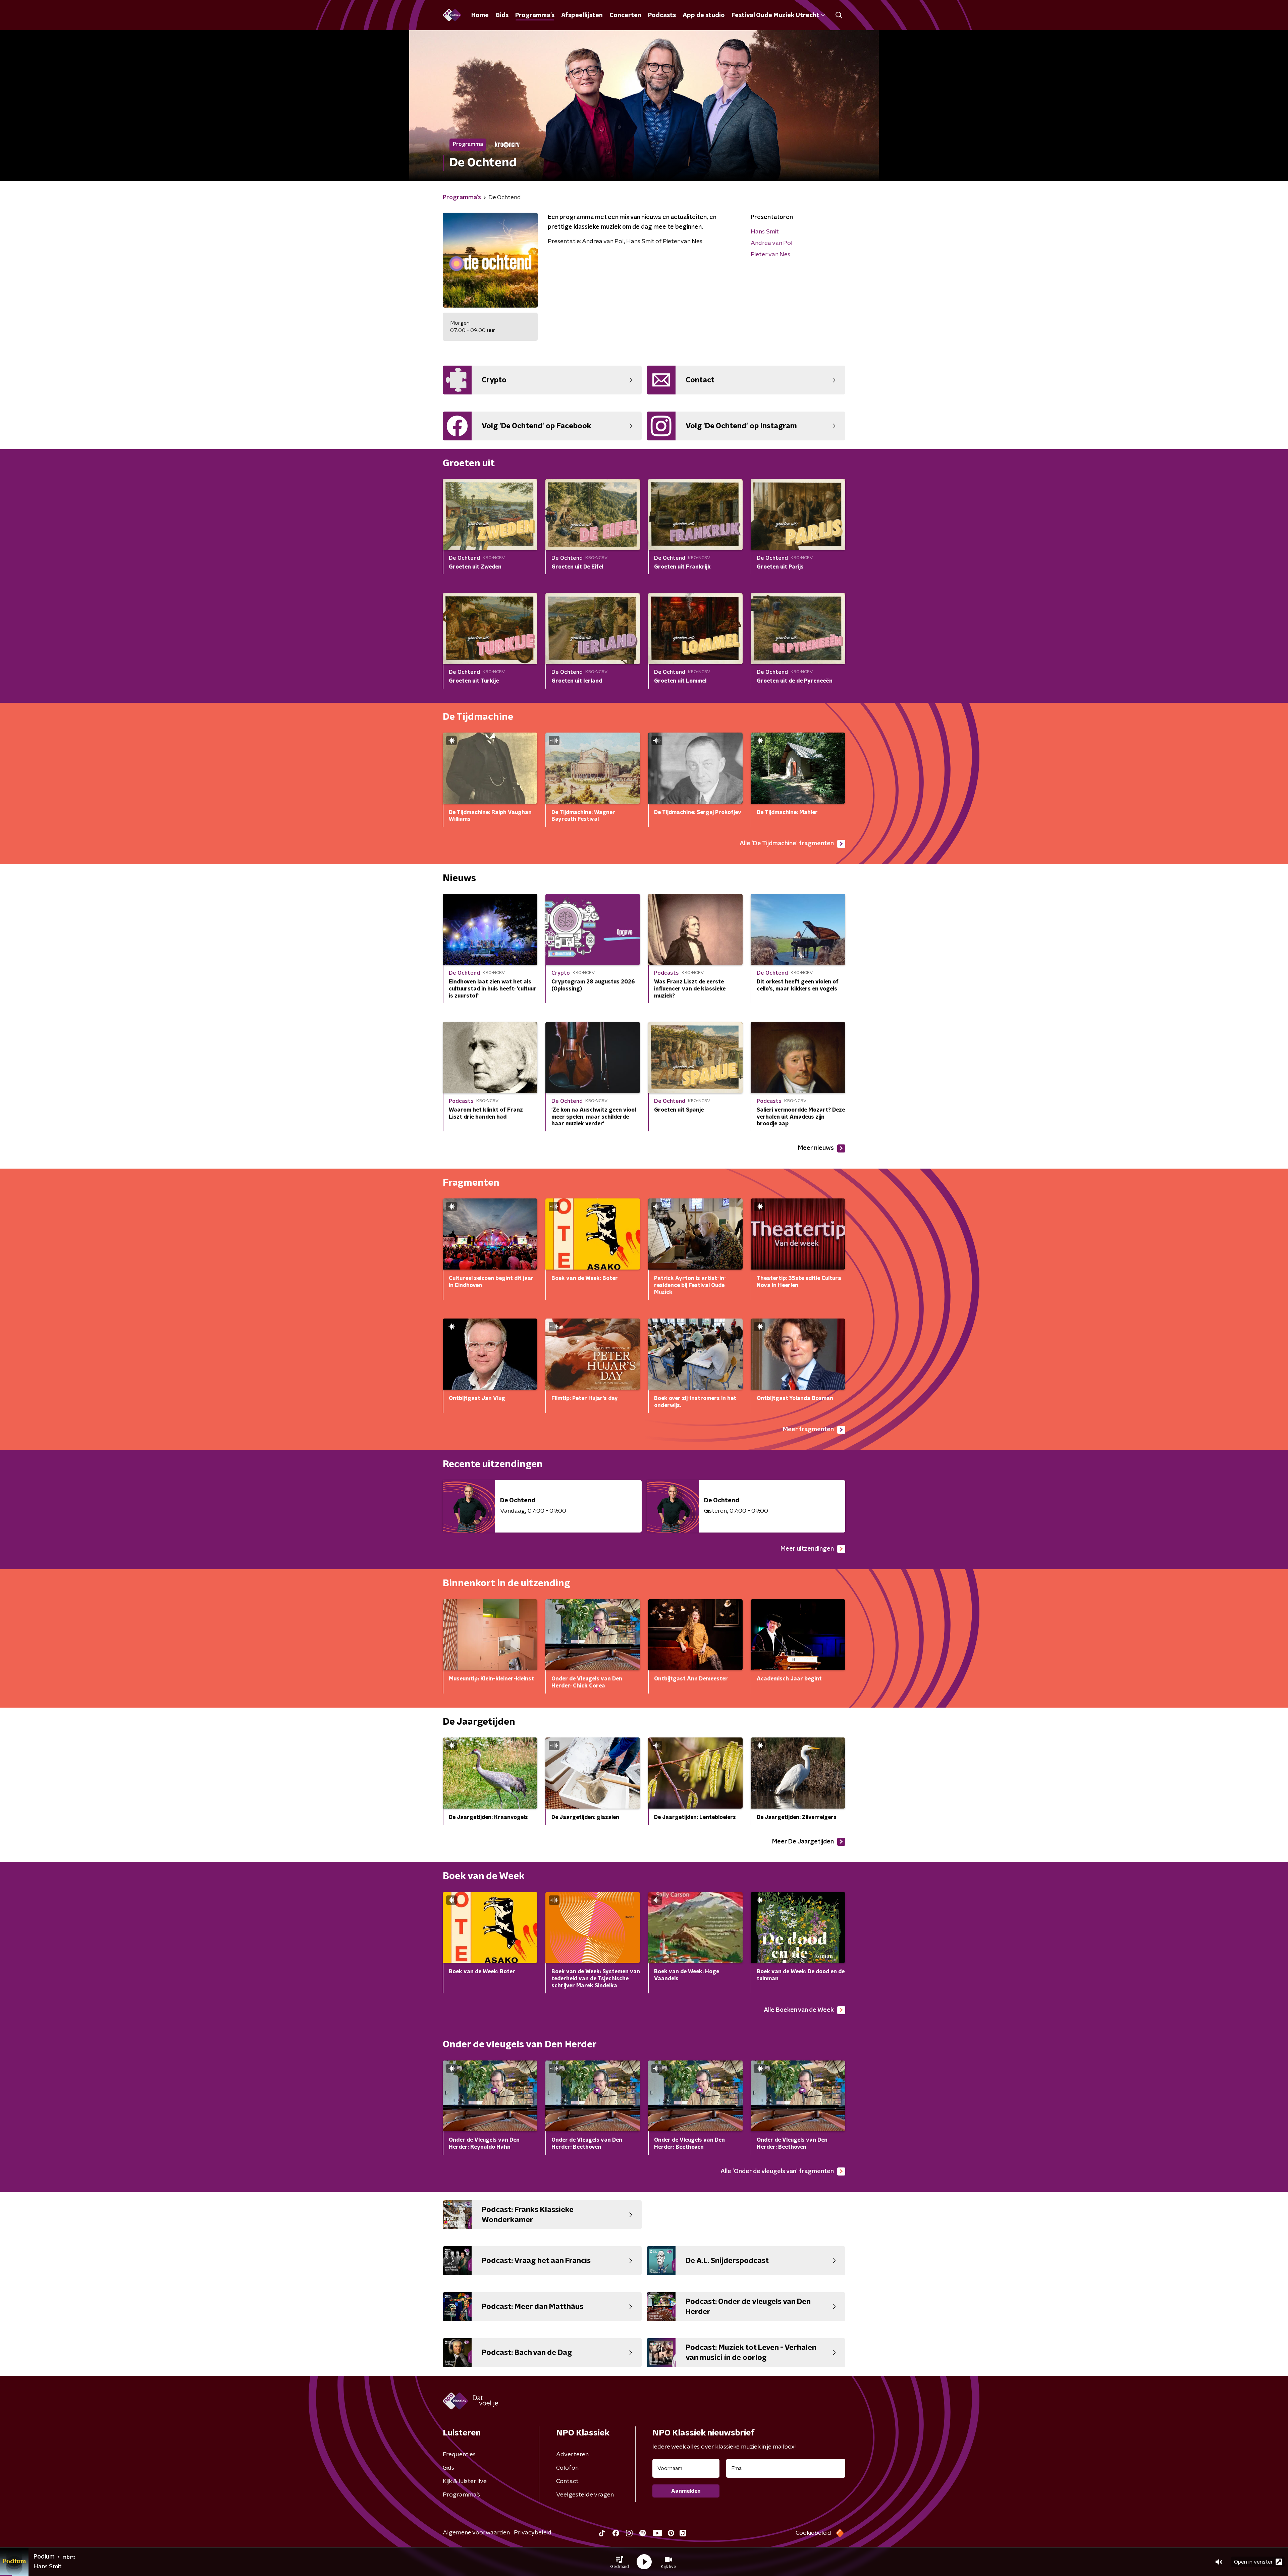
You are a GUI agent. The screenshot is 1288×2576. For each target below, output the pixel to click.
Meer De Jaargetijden (803, 1842)
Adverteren (572, 2455)
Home (480, 15)
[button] (620, 2562)
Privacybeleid (533, 2533)
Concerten (625, 15)
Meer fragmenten (808, 1430)
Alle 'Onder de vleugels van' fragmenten (777, 2171)
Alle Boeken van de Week (799, 2010)
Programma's (535, 15)
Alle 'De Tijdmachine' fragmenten (787, 844)
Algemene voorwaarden (476, 2533)
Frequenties (459, 2455)
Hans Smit (765, 232)
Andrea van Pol (772, 243)
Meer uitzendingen (807, 1549)
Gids (502, 15)
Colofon (567, 2468)
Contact (567, 2481)
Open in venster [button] (1253, 2562)
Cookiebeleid (813, 2533)
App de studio (704, 15)
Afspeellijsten (582, 15)
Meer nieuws (816, 1148)
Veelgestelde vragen (585, 2495)
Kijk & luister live (465, 2481)
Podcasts (662, 15)
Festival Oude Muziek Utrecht (775, 15)
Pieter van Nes (770, 255)
